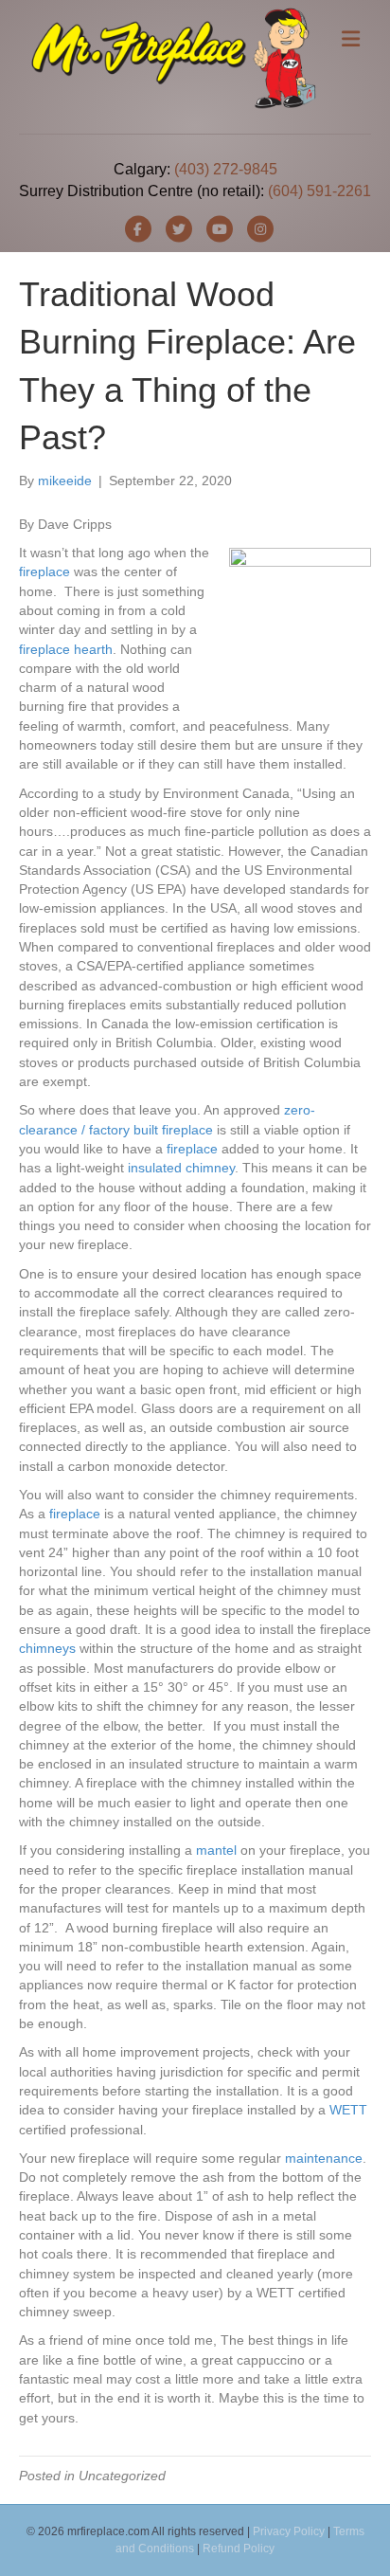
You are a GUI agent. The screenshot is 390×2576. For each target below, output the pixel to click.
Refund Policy (239, 2549)
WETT (348, 2110)
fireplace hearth (66, 649)
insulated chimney (181, 1168)
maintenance (324, 2158)
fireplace (44, 571)
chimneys (47, 1648)
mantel (216, 1850)
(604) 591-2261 (319, 191)
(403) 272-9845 (226, 169)
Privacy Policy (289, 2531)
